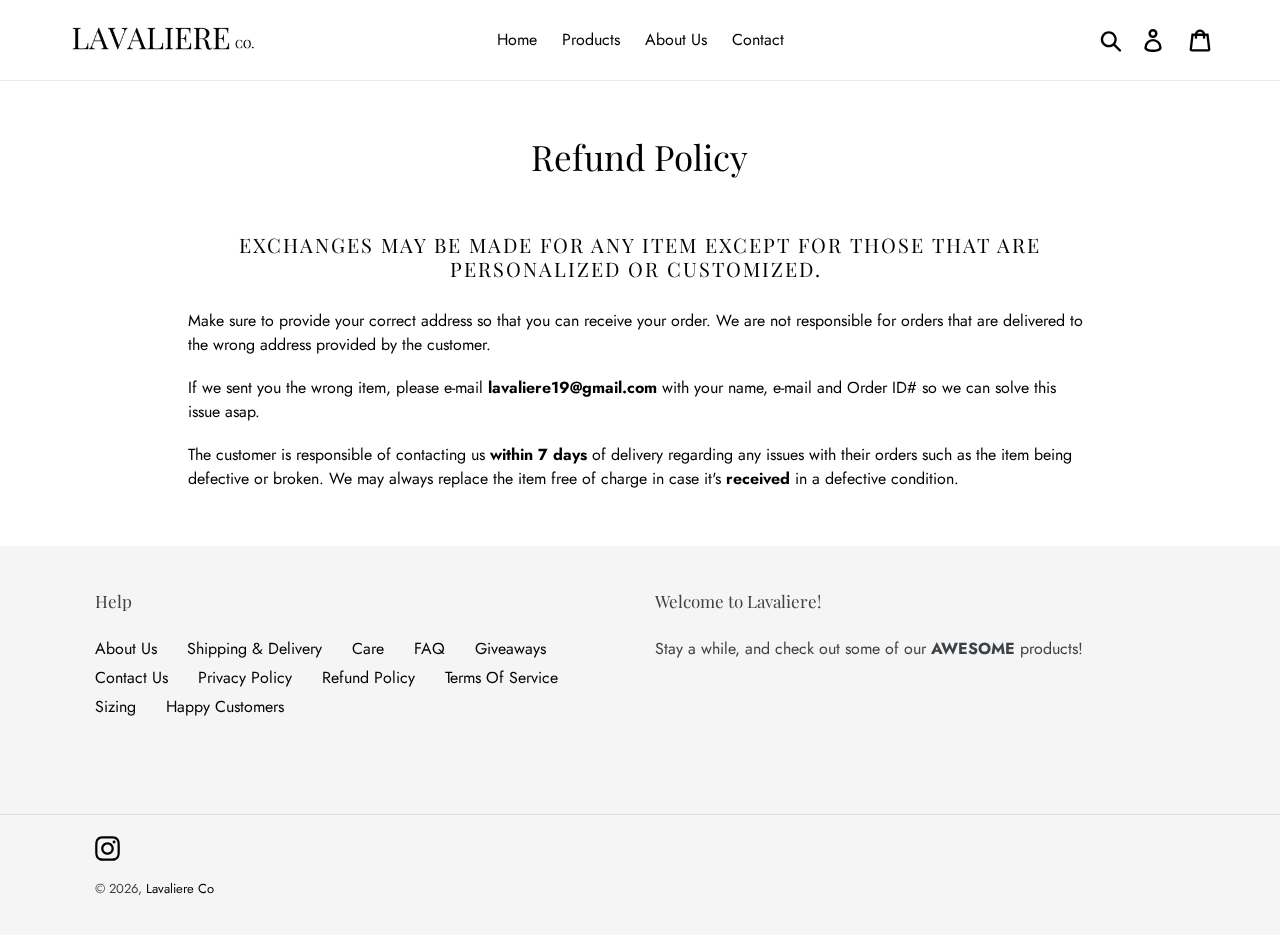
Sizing (115, 706)
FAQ (429, 648)
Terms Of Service (501, 677)
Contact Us (131, 677)
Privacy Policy (245, 677)
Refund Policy (368, 677)
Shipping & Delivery (254, 648)
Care (368, 648)
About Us (126, 648)
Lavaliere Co (180, 888)
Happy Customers (225, 706)
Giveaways (510, 648)
